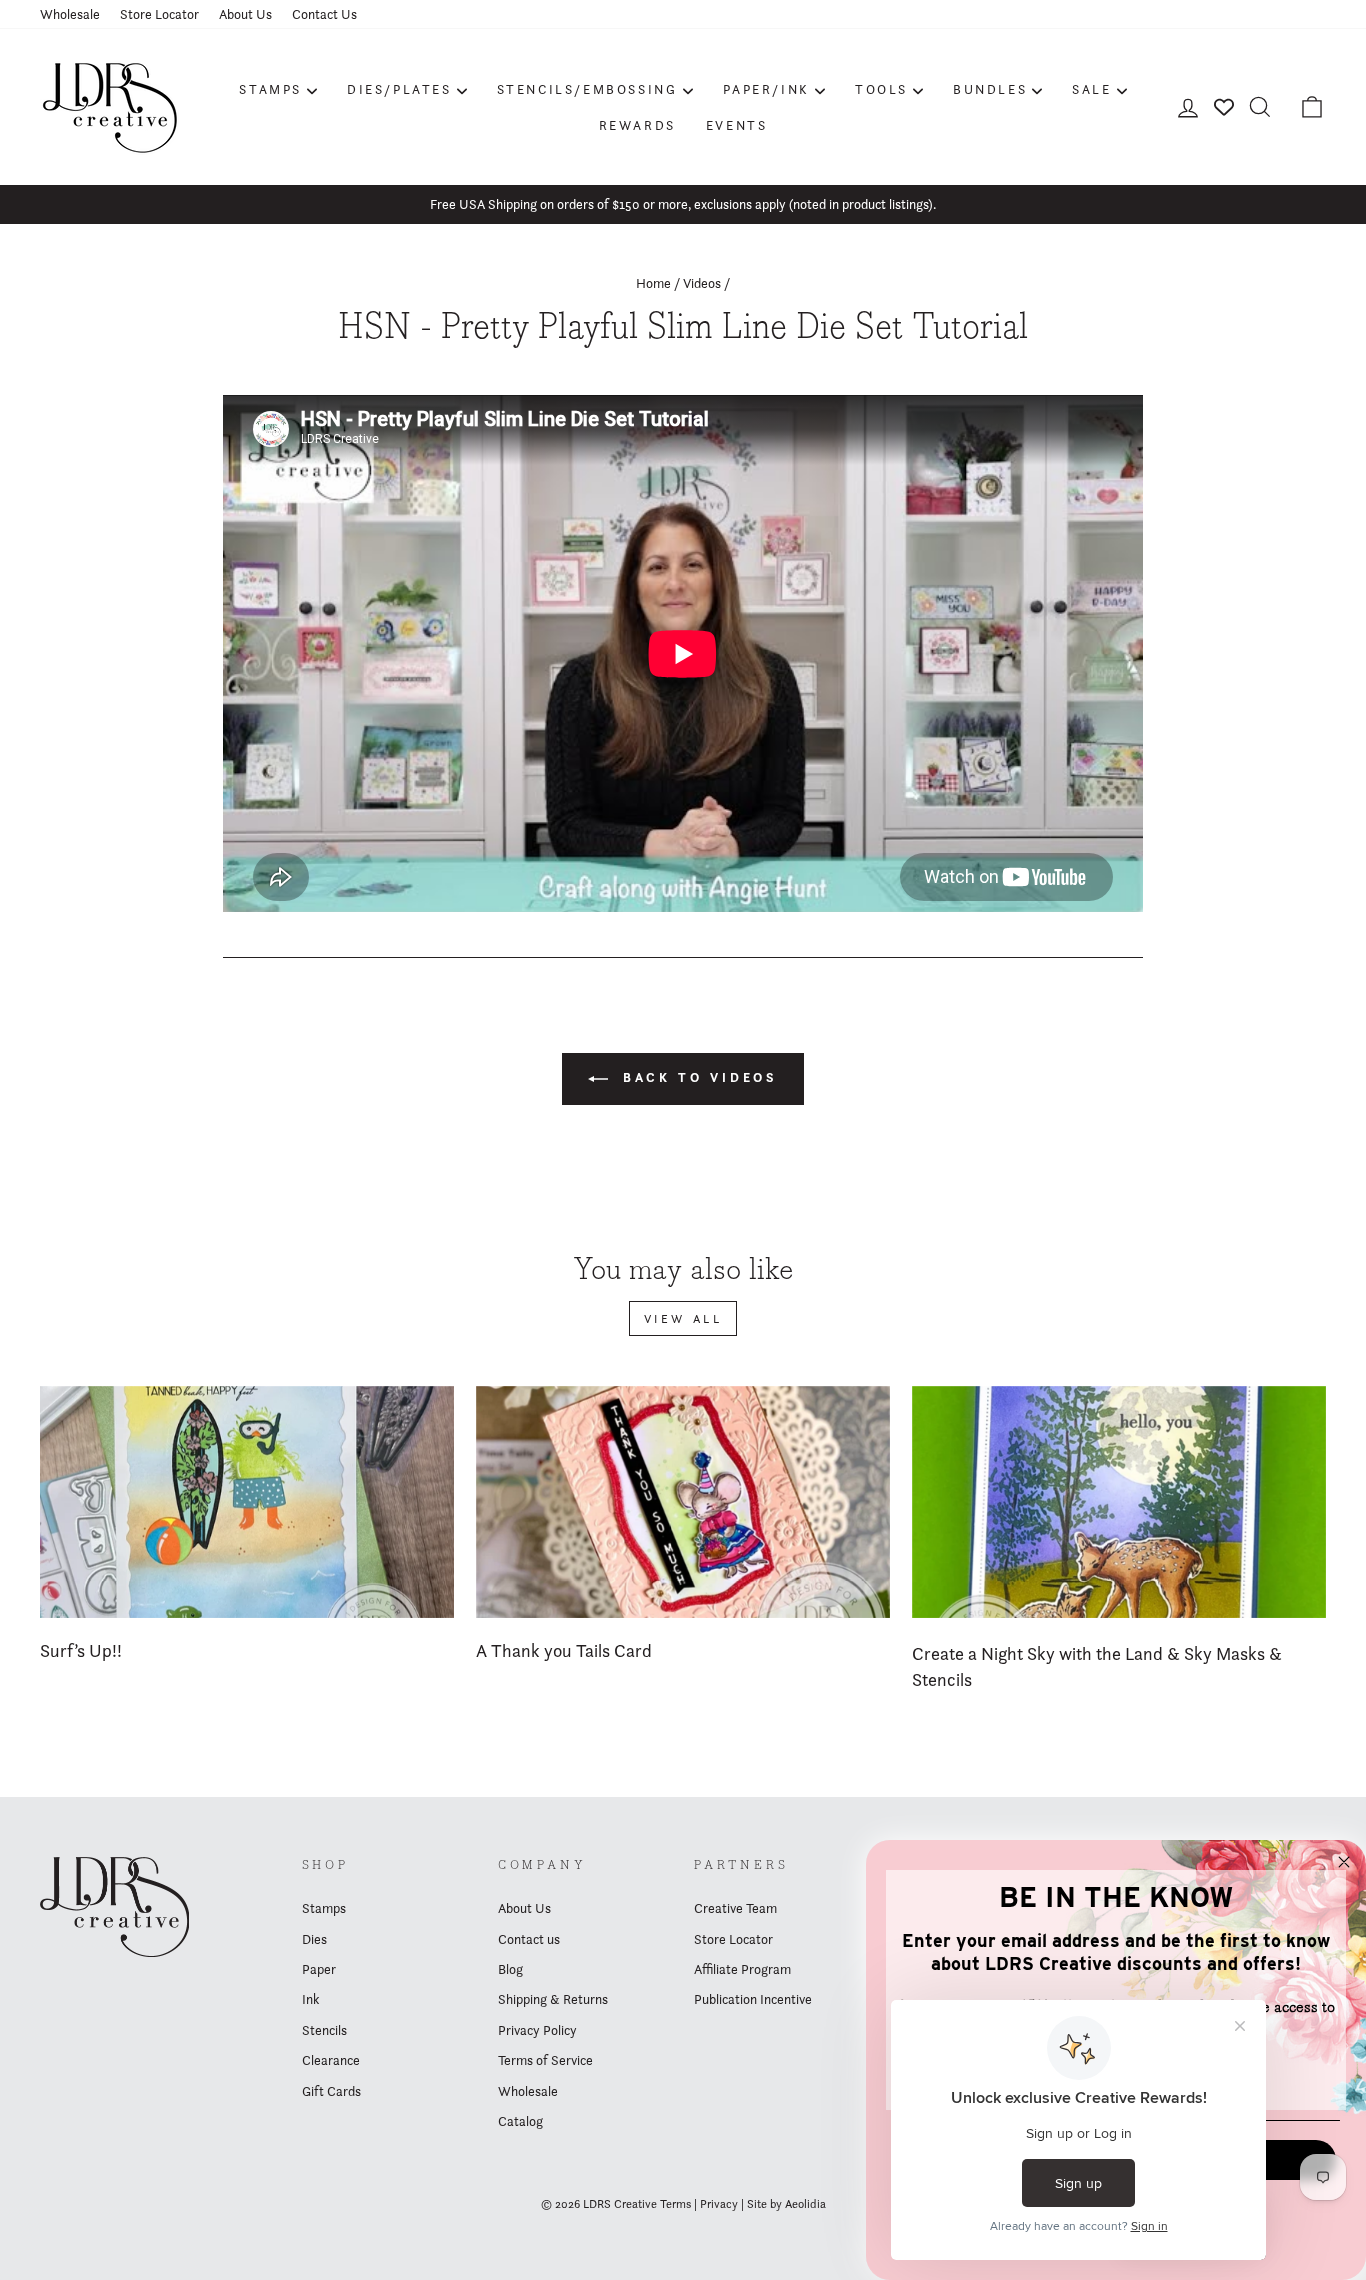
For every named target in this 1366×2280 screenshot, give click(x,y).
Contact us (529, 1939)
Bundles (990, 89)
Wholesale (70, 14)
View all (683, 1318)
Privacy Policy (537, 2030)
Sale (1091, 89)
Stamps (270, 89)
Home (653, 283)
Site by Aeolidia (786, 2203)
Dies (314, 1939)
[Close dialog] (1344, 1862)
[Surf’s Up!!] (247, 1502)
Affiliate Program (742, 1969)
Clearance (331, 2060)
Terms (675, 2203)
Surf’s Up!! (81, 1650)
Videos (702, 283)
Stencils (324, 2030)
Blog (510, 1969)
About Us (245, 14)
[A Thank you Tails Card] (683, 1502)
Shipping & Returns (553, 1999)
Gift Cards (331, 2091)
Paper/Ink (766, 89)
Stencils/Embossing (587, 89)
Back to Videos (697, 1077)
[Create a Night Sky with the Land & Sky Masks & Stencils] (1119, 1502)
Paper (319, 1969)
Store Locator (159, 14)
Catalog (520, 2121)
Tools (881, 89)
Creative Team (735, 1908)
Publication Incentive (753, 1999)
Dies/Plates (399, 89)
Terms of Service (545, 2060)
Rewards (637, 125)
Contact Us (324, 14)
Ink (310, 1999)
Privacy (719, 2203)
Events (737, 125)
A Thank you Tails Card (564, 1650)
